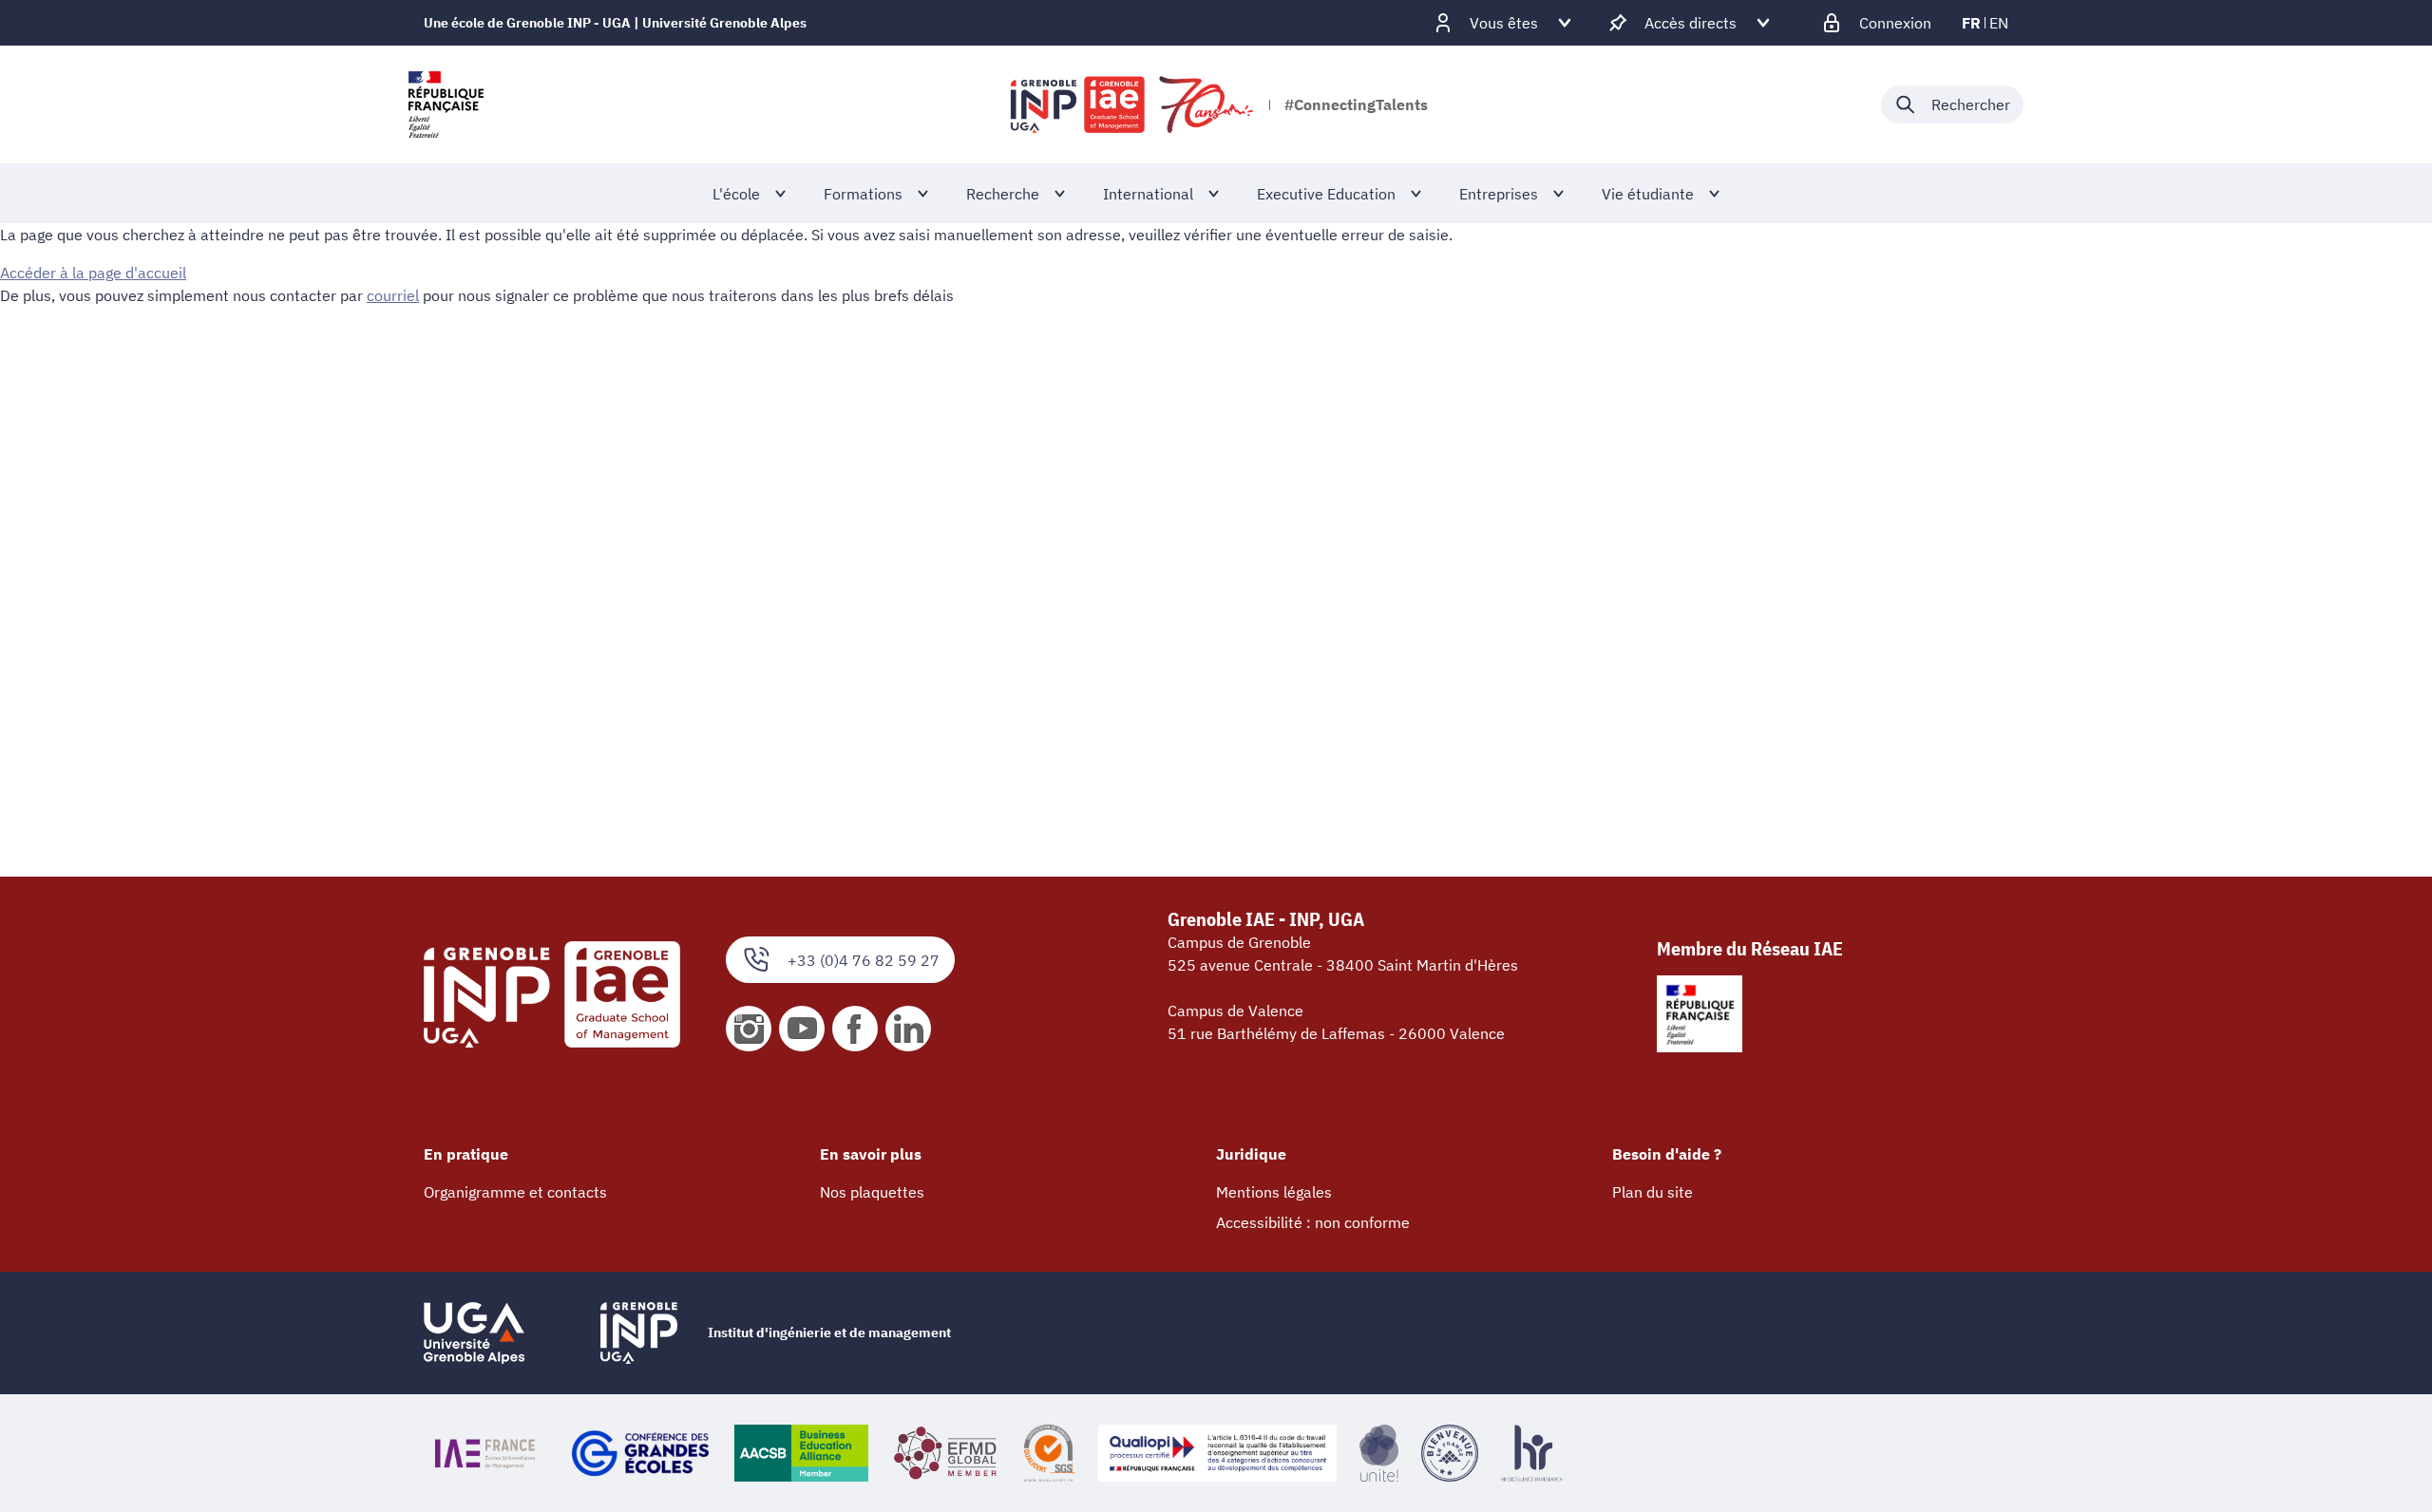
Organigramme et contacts (515, 1192)
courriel (393, 295)
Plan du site (1653, 1192)
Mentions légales (1274, 1192)
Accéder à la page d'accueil (93, 273)
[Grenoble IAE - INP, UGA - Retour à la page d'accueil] (1133, 104)
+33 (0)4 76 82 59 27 (864, 960)
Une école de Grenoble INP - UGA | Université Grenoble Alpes (615, 23)
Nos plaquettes (872, 1192)
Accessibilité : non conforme (1313, 1222)
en (1999, 23)
